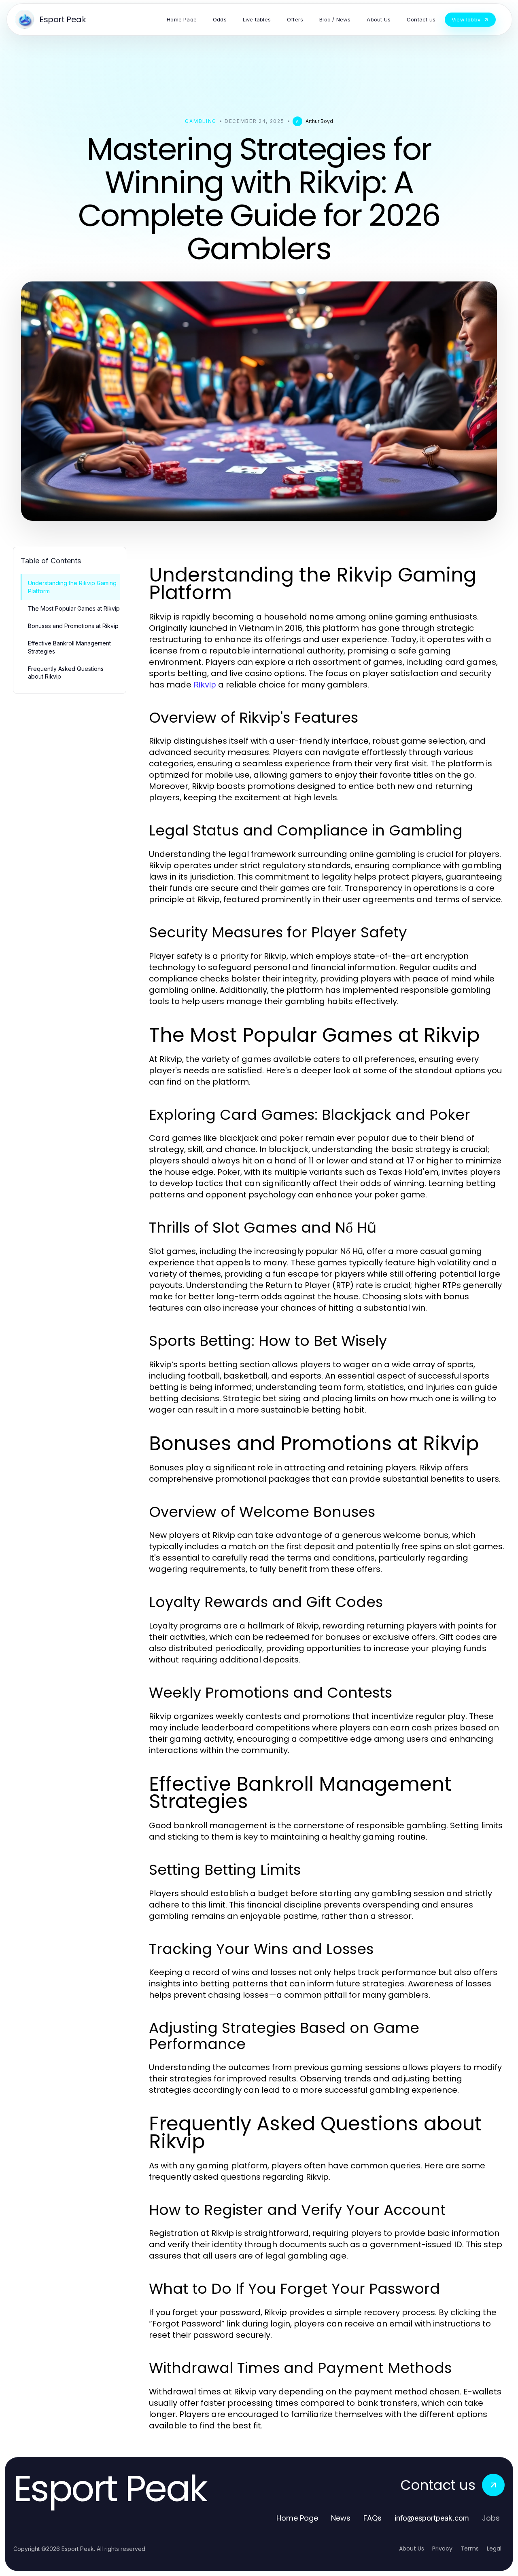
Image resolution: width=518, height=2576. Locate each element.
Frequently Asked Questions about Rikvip (66, 673)
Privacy (442, 2549)
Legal (494, 2549)
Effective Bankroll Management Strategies (69, 647)
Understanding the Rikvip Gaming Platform (72, 587)
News (341, 2518)
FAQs (373, 2518)
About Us (412, 2549)
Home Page (297, 2518)
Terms (470, 2549)
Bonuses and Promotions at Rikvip (73, 626)
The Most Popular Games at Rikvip (74, 608)
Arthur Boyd (319, 121)
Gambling (201, 121)
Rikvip (205, 685)
